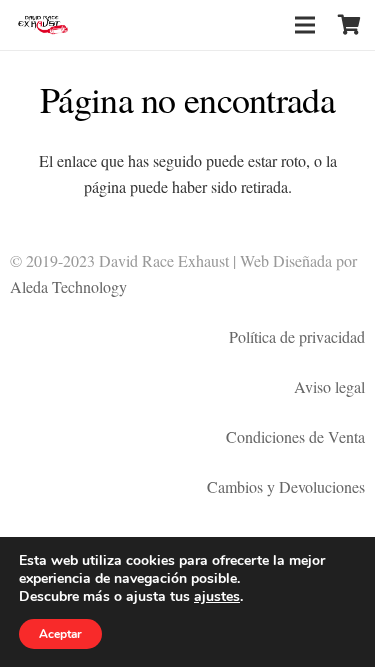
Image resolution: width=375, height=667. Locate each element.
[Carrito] (350, 25)
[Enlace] (43, 25)
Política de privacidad (297, 336)
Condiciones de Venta (295, 436)
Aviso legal (329, 386)
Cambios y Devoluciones (286, 486)
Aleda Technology (68, 286)
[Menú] (305, 25)
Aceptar (60, 634)
